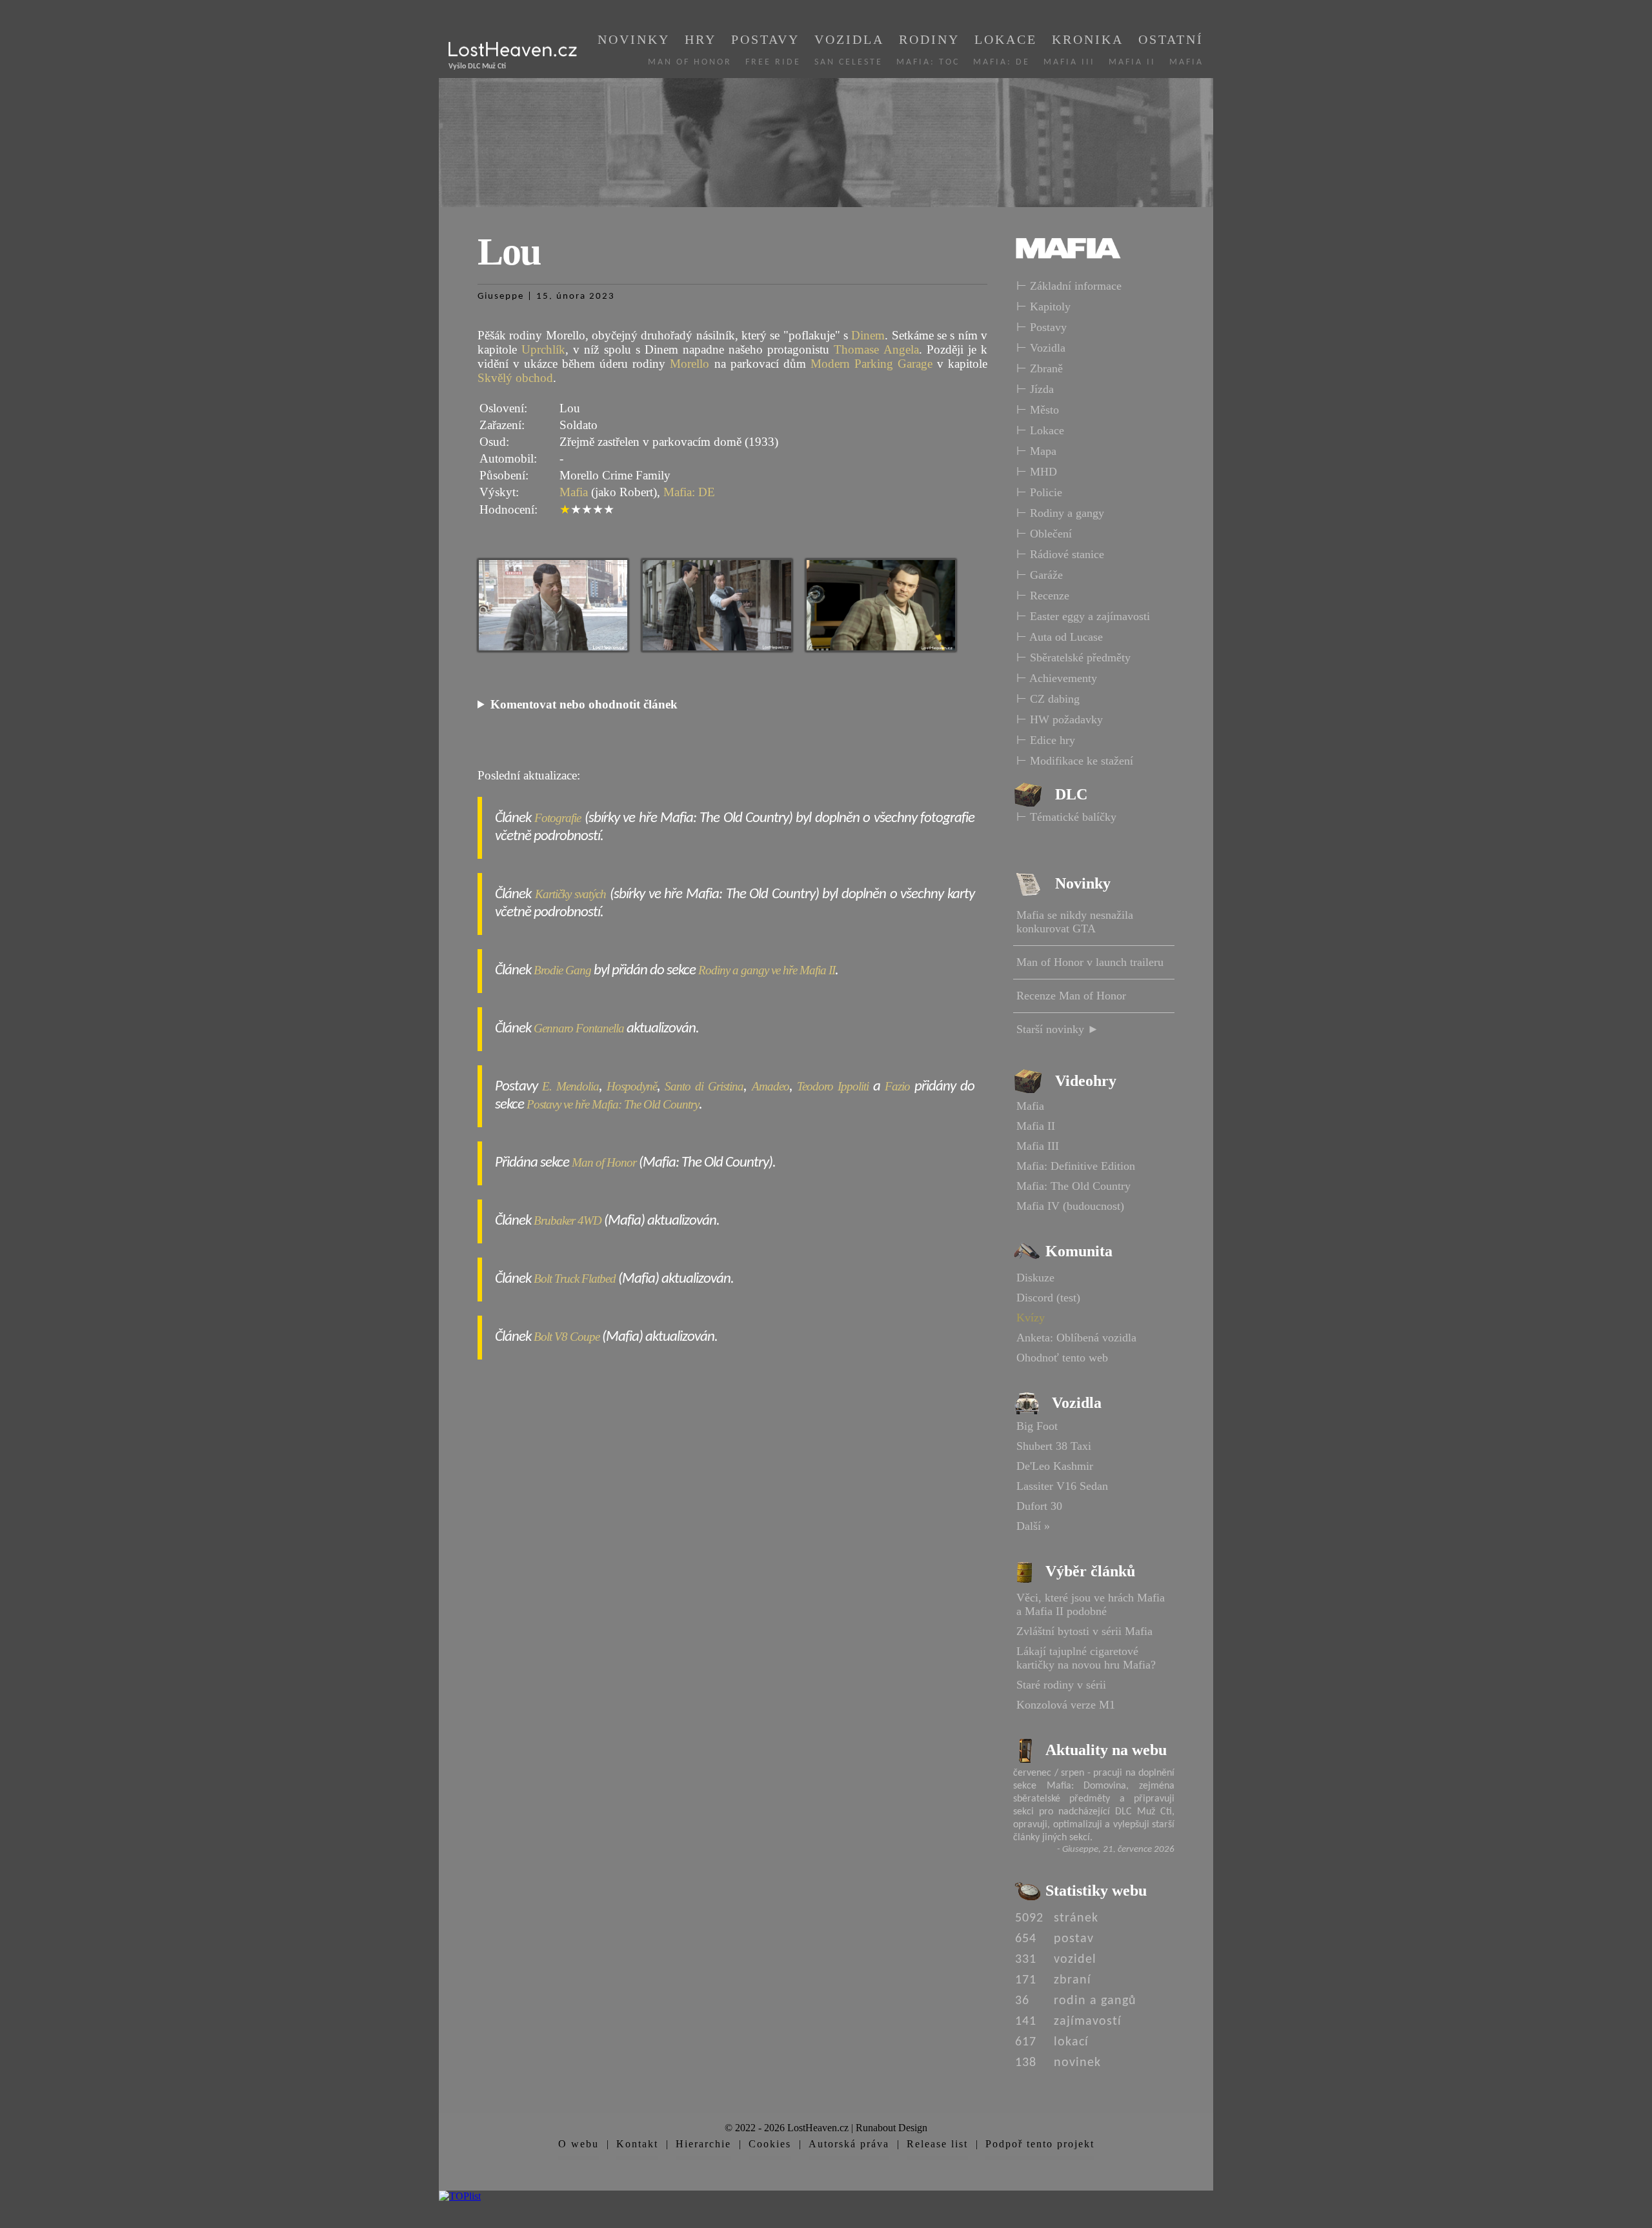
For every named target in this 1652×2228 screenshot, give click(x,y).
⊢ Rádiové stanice (1060, 554)
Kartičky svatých (571, 894)
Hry (700, 39)
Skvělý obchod (515, 378)
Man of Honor (690, 62)
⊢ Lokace (1040, 430)
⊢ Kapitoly (1043, 306)
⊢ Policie (1039, 492)
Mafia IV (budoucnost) (1070, 1206)
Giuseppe (501, 296)
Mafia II (1132, 62)
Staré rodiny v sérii (1061, 1685)
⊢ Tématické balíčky (1066, 817)
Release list (937, 2144)
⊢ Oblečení (1044, 534)
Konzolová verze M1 (1066, 1705)
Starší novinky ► (1058, 1029)
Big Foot (1037, 1426)
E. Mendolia (570, 1086)
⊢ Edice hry (1046, 740)
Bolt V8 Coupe (567, 1337)
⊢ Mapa (1036, 451)
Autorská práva (849, 2144)
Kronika (1088, 39)
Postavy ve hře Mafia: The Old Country (613, 1104)
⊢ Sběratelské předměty (1073, 657)
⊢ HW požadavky (1060, 719)
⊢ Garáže (1040, 575)
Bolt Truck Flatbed (575, 1279)
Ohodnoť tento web (1062, 1358)
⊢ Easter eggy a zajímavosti (1083, 616)
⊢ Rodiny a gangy (1060, 513)
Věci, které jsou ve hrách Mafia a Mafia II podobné (1091, 1604)
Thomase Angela (876, 349)
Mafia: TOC (928, 62)
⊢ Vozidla (1041, 348)
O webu (579, 2144)
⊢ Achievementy (1057, 678)
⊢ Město (1038, 410)
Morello (690, 364)
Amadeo (771, 1086)
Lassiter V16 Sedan (1062, 1486)
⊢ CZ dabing (1048, 699)
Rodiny (929, 39)
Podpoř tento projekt (1040, 2144)
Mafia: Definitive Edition (1076, 1166)
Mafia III (1069, 62)
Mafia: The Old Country (1073, 1186)
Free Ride (773, 62)
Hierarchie (703, 2144)
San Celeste (849, 62)
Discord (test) (1048, 1298)
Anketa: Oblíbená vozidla (1076, 1338)
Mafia (1186, 62)
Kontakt (637, 2144)
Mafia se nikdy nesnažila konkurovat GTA (1075, 922)
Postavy (765, 39)
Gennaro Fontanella (579, 1028)
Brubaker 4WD (568, 1220)
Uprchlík (543, 349)
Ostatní (1171, 39)
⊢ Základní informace (1069, 286)
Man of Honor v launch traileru (1090, 962)
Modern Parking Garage (871, 364)
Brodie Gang (562, 970)
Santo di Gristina (704, 1086)
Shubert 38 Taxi (1054, 1446)
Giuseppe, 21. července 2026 (1118, 1850)
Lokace (1006, 39)
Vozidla (849, 39)
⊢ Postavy (1042, 327)
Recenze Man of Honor (1071, 996)
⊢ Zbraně (1040, 368)
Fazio (897, 1086)
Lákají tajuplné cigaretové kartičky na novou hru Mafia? (1086, 1658)
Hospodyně (632, 1086)
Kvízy (1031, 1318)
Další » (1033, 1526)
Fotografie (558, 818)
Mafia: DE (1002, 62)
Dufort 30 (1039, 1506)
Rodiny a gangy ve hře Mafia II (767, 970)
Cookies (770, 2144)
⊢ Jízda (1035, 389)
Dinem (868, 335)
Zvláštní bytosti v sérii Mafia (1084, 1631)
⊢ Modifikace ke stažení (1075, 761)
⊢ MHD (1037, 472)
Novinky (634, 39)
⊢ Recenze (1043, 596)
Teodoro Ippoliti (833, 1086)
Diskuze (1035, 1278)
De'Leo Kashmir (1055, 1466)
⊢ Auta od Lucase (1060, 637)
